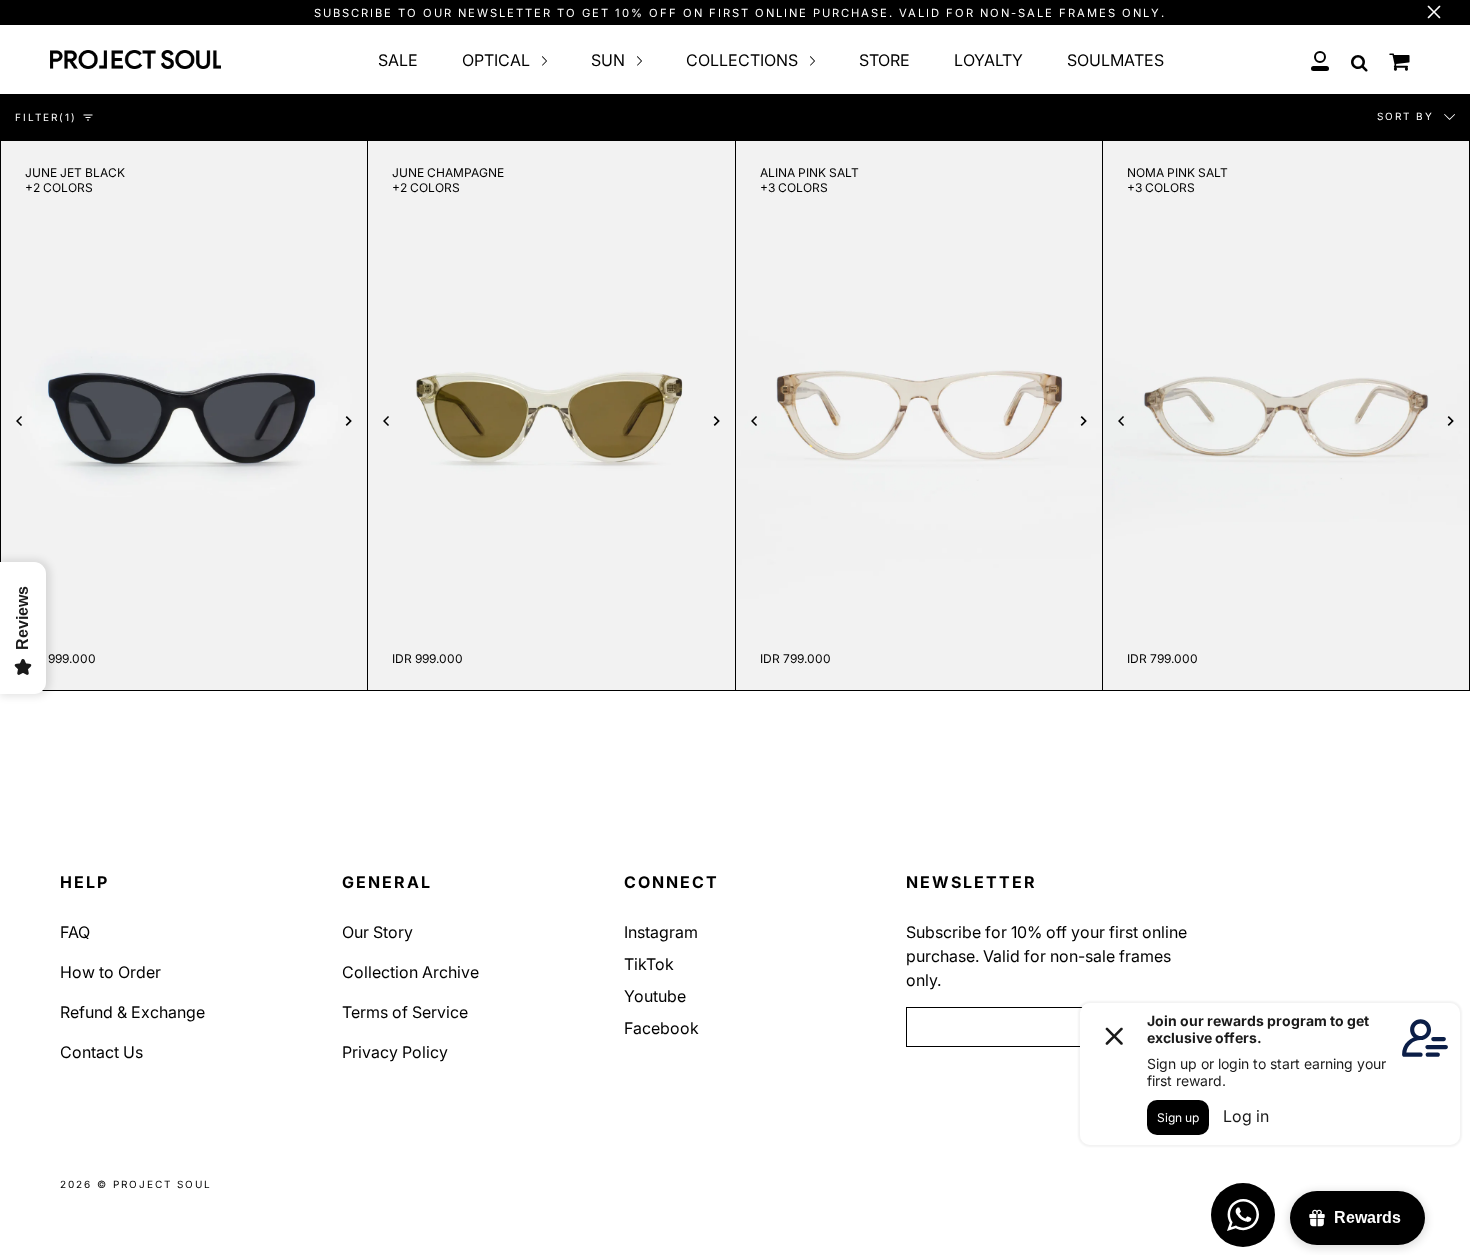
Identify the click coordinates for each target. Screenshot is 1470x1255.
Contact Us (101, 1052)
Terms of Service (405, 1012)
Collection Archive (410, 972)
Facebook (661, 1028)
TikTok (649, 964)
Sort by (1408, 116)
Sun (610, 60)
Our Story (377, 932)
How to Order (110, 972)
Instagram (661, 932)
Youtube (655, 996)
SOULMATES (1115, 60)
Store (884, 60)
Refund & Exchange (132, 1012)
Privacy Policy (395, 1052)
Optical (498, 60)
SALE (398, 60)
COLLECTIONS (744, 60)
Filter (46, 117)
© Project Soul (154, 1184)
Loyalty (988, 60)
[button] (19, 423)
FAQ (75, 932)
